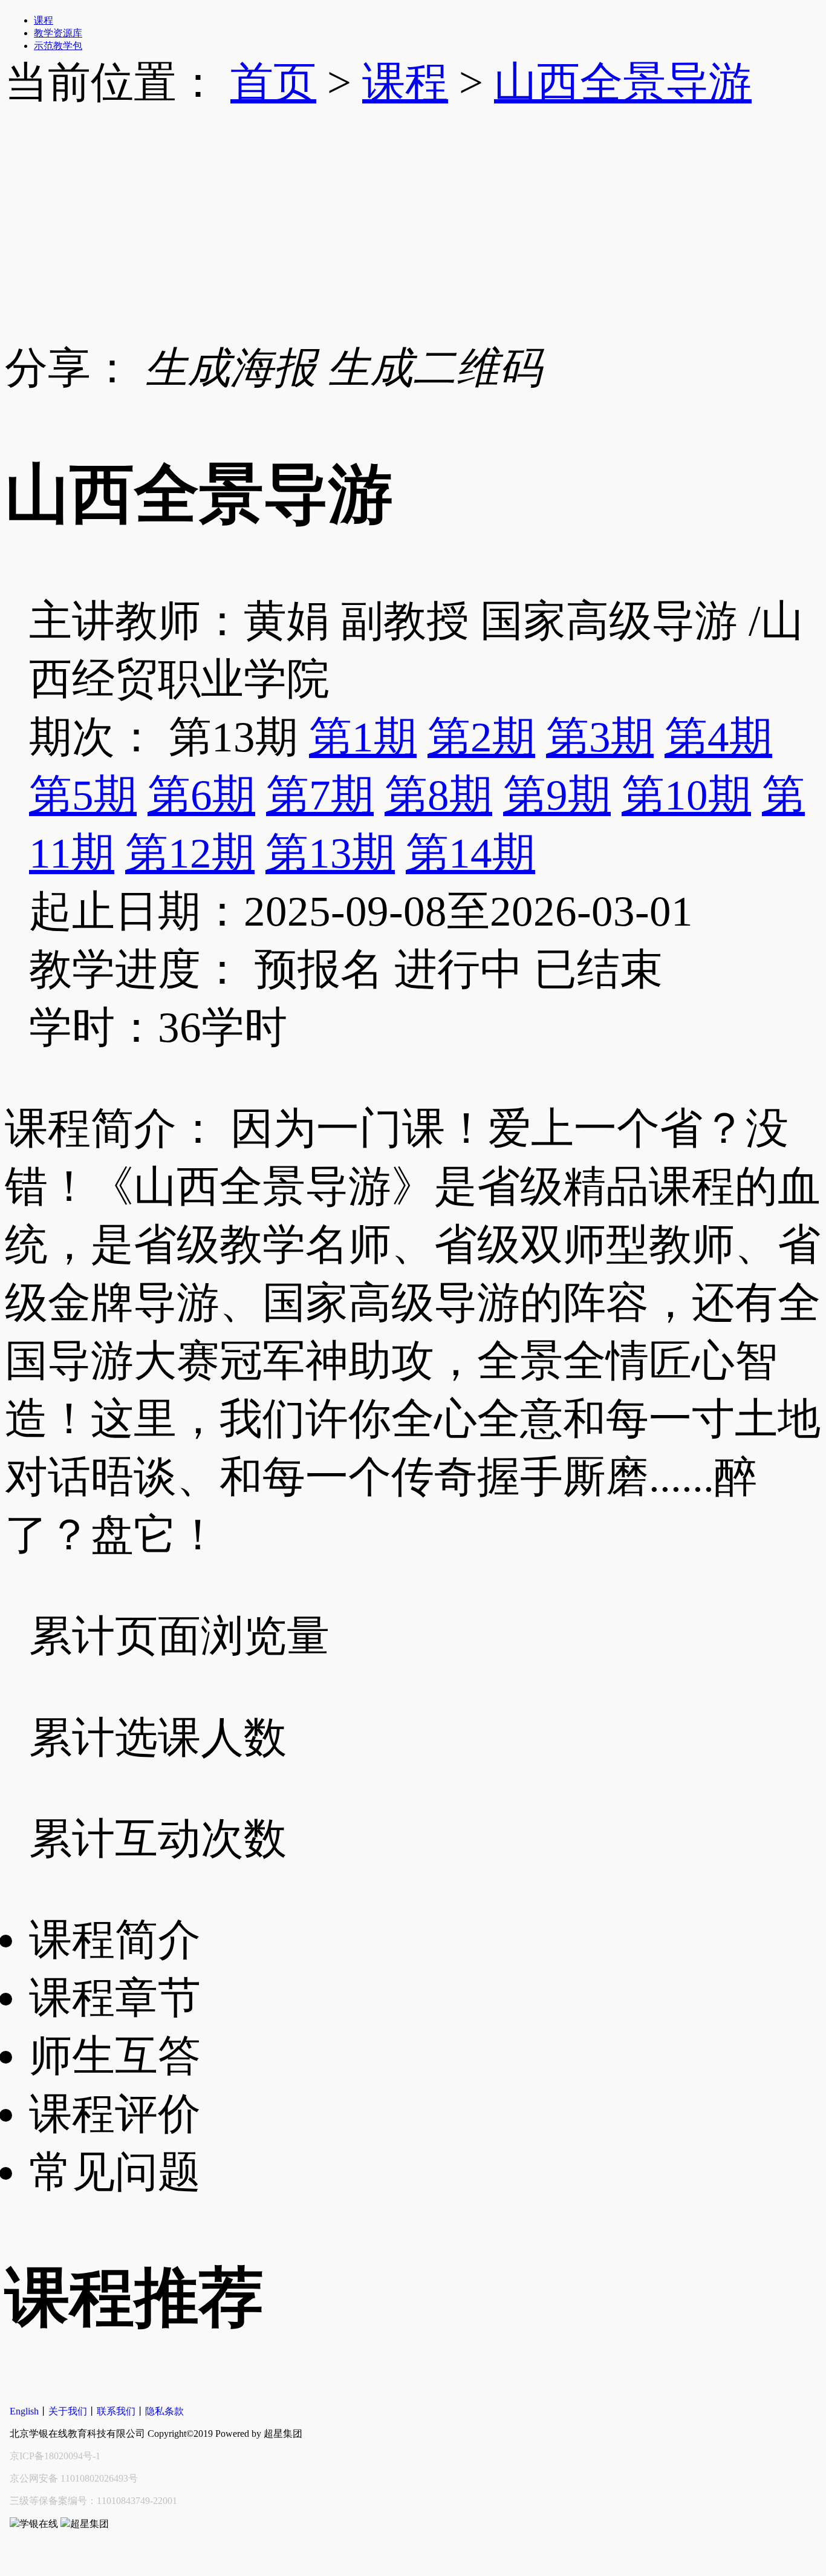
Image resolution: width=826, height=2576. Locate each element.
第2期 (481, 737)
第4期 (718, 737)
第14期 (470, 853)
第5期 (83, 795)
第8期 (438, 795)
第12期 (190, 853)
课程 (405, 82)
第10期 (686, 795)
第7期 (320, 795)
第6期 (201, 795)
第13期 (330, 853)
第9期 (557, 795)
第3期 (600, 737)
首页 (273, 82)
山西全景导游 (623, 82)
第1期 (363, 737)
